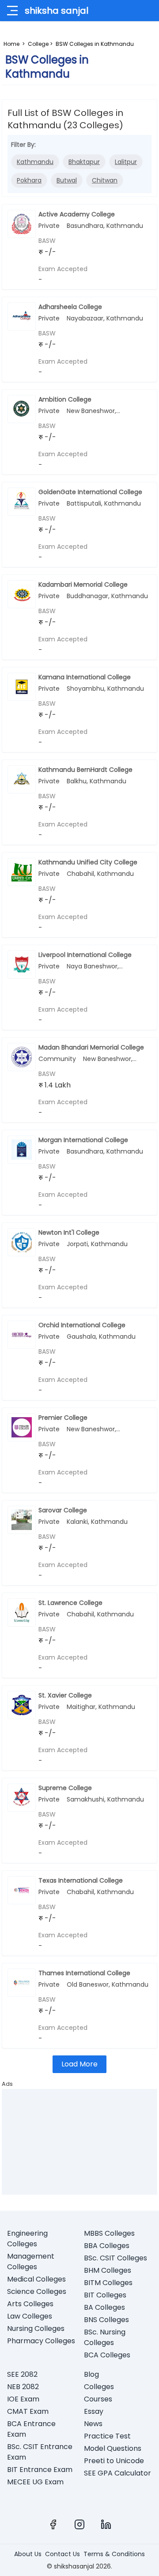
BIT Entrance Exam (40, 2470)
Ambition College (65, 399)
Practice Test (107, 2436)
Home (11, 44)
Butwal (67, 180)
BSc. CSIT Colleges (115, 2258)
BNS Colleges (106, 2320)
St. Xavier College (65, 1695)
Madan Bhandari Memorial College (91, 1047)
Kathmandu (35, 162)
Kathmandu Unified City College (88, 862)
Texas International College (81, 1880)
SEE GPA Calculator (117, 2473)
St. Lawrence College (70, 1603)
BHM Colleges (108, 2270)
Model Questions (113, 2448)
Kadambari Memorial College (83, 584)
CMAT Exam (28, 2411)
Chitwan (105, 180)
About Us (28, 2554)
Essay (94, 2411)
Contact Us (62, 2554)
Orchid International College (82, 1325)
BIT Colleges (105, 2295)
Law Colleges (30, 2316)
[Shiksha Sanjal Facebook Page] (53, 2524)
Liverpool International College (85, 955)
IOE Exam (23, 2399)
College (38, 44)
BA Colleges (104, 2307)
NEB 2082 (23, 2387)
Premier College (63, 1418)
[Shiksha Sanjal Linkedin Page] (106, 2524)
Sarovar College (63, 1510)
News (93, 2424)
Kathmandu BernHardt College (85, 770)
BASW (47, 241)
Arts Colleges (30, 2304)
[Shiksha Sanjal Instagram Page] (79, 2524)
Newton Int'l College (69, 1232)
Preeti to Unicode (114, 2461)
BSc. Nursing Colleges (105, 2337)
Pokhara (29, 180)
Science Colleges (37, 2291)
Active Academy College (77, 214)
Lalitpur (126, 162)
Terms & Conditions (114, 2554)
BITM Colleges (108, 2283)
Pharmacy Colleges (41, 2341)
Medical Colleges (36, 2279)
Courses (98, 2399)
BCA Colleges (107, 2355)
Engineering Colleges (27, 2239)
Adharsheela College (70, 307)
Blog (91, 2374)
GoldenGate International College (90, 492)
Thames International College (84, 1973)
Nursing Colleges (36, 2328)
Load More (79, 2064)
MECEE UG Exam (35, 2482)
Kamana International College (85, 677)
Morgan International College (83, 1140)
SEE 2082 (22, 2374)
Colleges (99, 2387)
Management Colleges (31, 2261)
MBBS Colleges (109, 2233)
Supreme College (65, 1788)
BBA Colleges (107, 2246)
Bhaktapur (84, 162)
